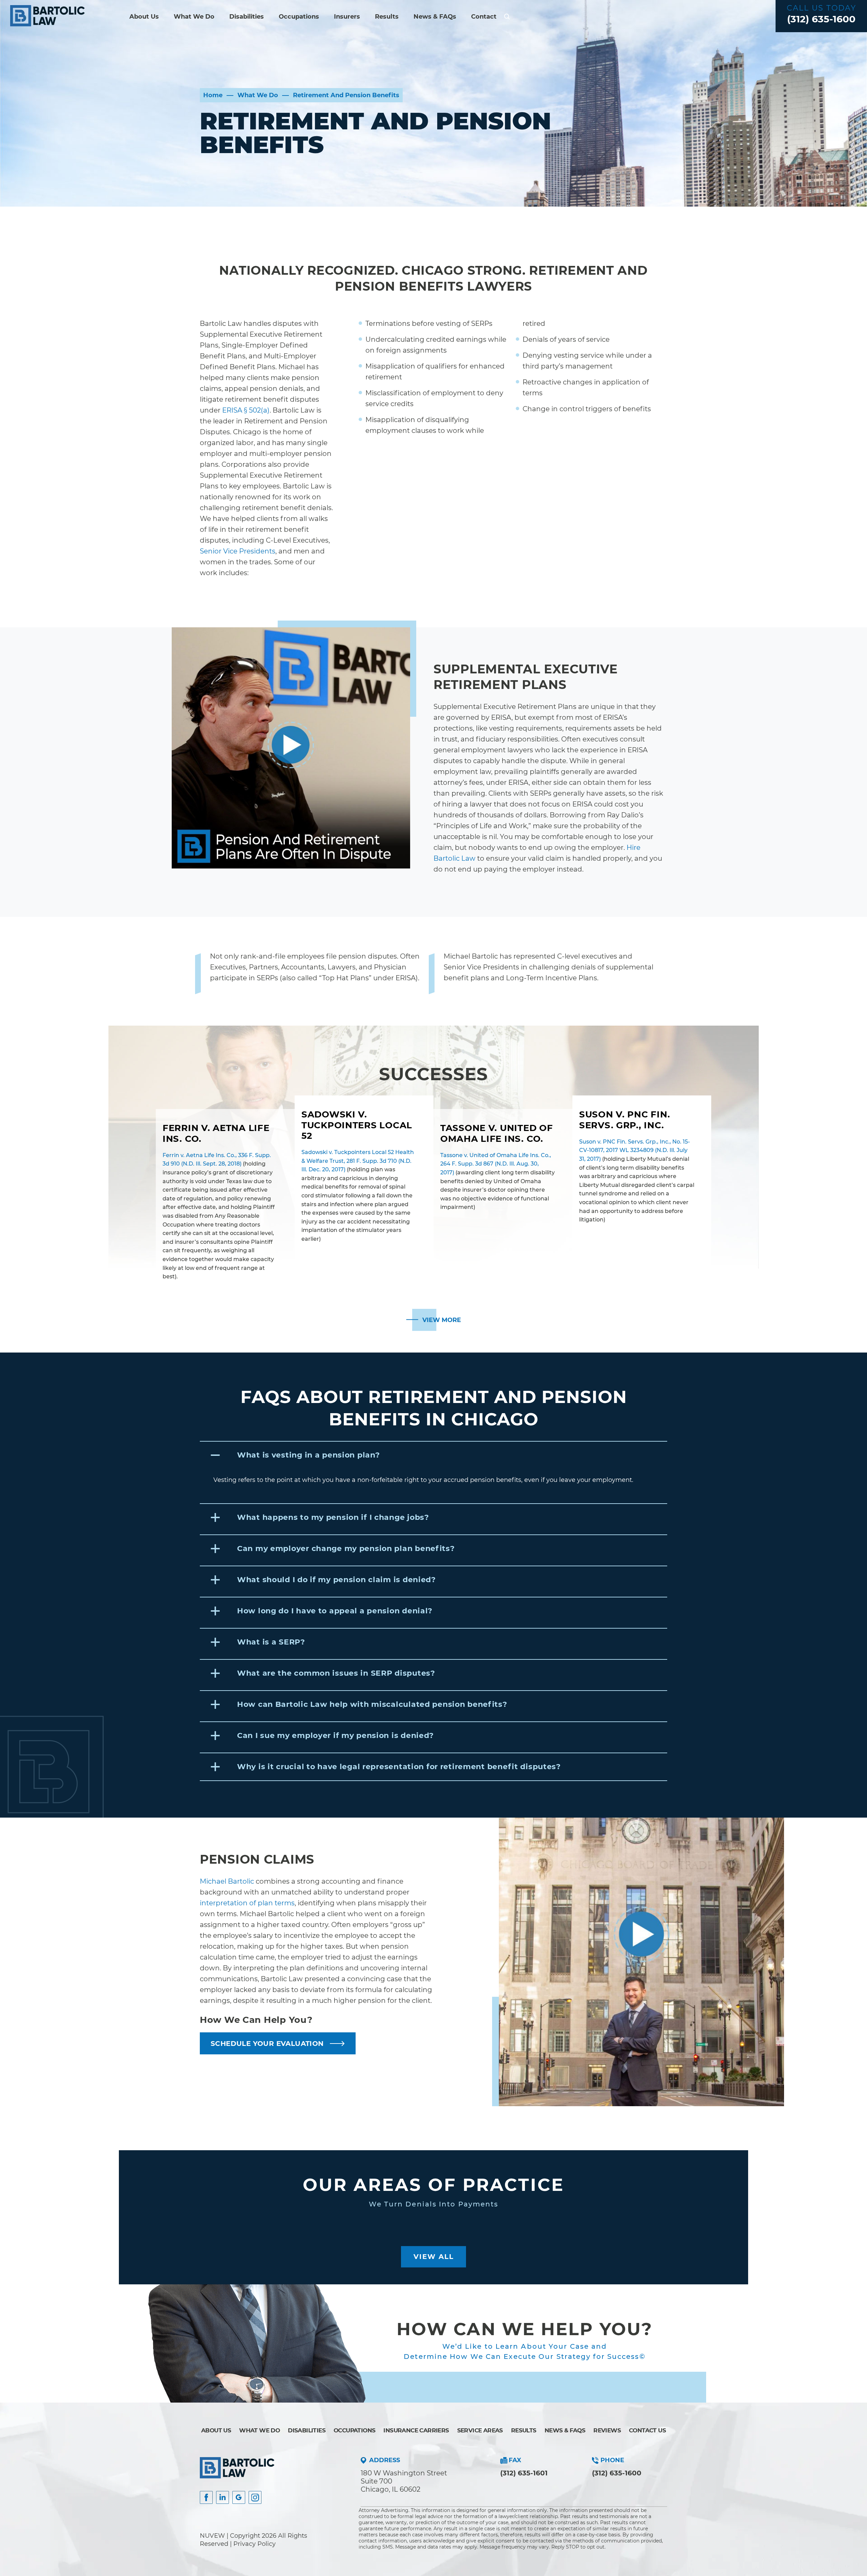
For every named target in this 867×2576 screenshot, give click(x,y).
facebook (206, 2497)
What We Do (194, 17)
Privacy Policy (255, 2544)
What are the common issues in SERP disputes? (336, 1673)
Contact (484, 17)
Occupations (299, 17)
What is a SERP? (271, 1642)
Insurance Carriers (416, 2430)
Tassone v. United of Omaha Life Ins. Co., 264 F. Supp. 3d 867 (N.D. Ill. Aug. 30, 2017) (496, 1164)
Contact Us (647, 2430)
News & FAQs (435, 17)
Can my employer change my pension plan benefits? (346, 1548)
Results (387, 17)
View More (442, 1320)
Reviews (607, 2430)
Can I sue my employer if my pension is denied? (335, 1735)
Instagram (255, 2497)
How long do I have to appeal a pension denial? (335, 1611)
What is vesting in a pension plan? (308, 1455)
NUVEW (212, 2536)
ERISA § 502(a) (246, 410)
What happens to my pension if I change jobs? (333, 1517)
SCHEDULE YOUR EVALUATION (267, 2044)
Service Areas (480, 2430)
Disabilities (247, 17)
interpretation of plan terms (247, 1903)
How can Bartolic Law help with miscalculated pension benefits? (372, 1704)
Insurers (347, 17)
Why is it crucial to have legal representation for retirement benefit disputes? (399, 1767)
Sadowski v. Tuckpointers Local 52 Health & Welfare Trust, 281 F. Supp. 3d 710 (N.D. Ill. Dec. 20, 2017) (358, 1161)
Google (239, 2497)
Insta (223, 2497)
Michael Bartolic (227, 1881)
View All (434, 2257)
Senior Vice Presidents (238, 551)
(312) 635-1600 (821, 19)
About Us (144, 17)
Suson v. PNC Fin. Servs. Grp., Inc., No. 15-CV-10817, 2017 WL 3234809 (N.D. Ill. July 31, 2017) (635, 1150)
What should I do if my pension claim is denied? (336, 1580)
